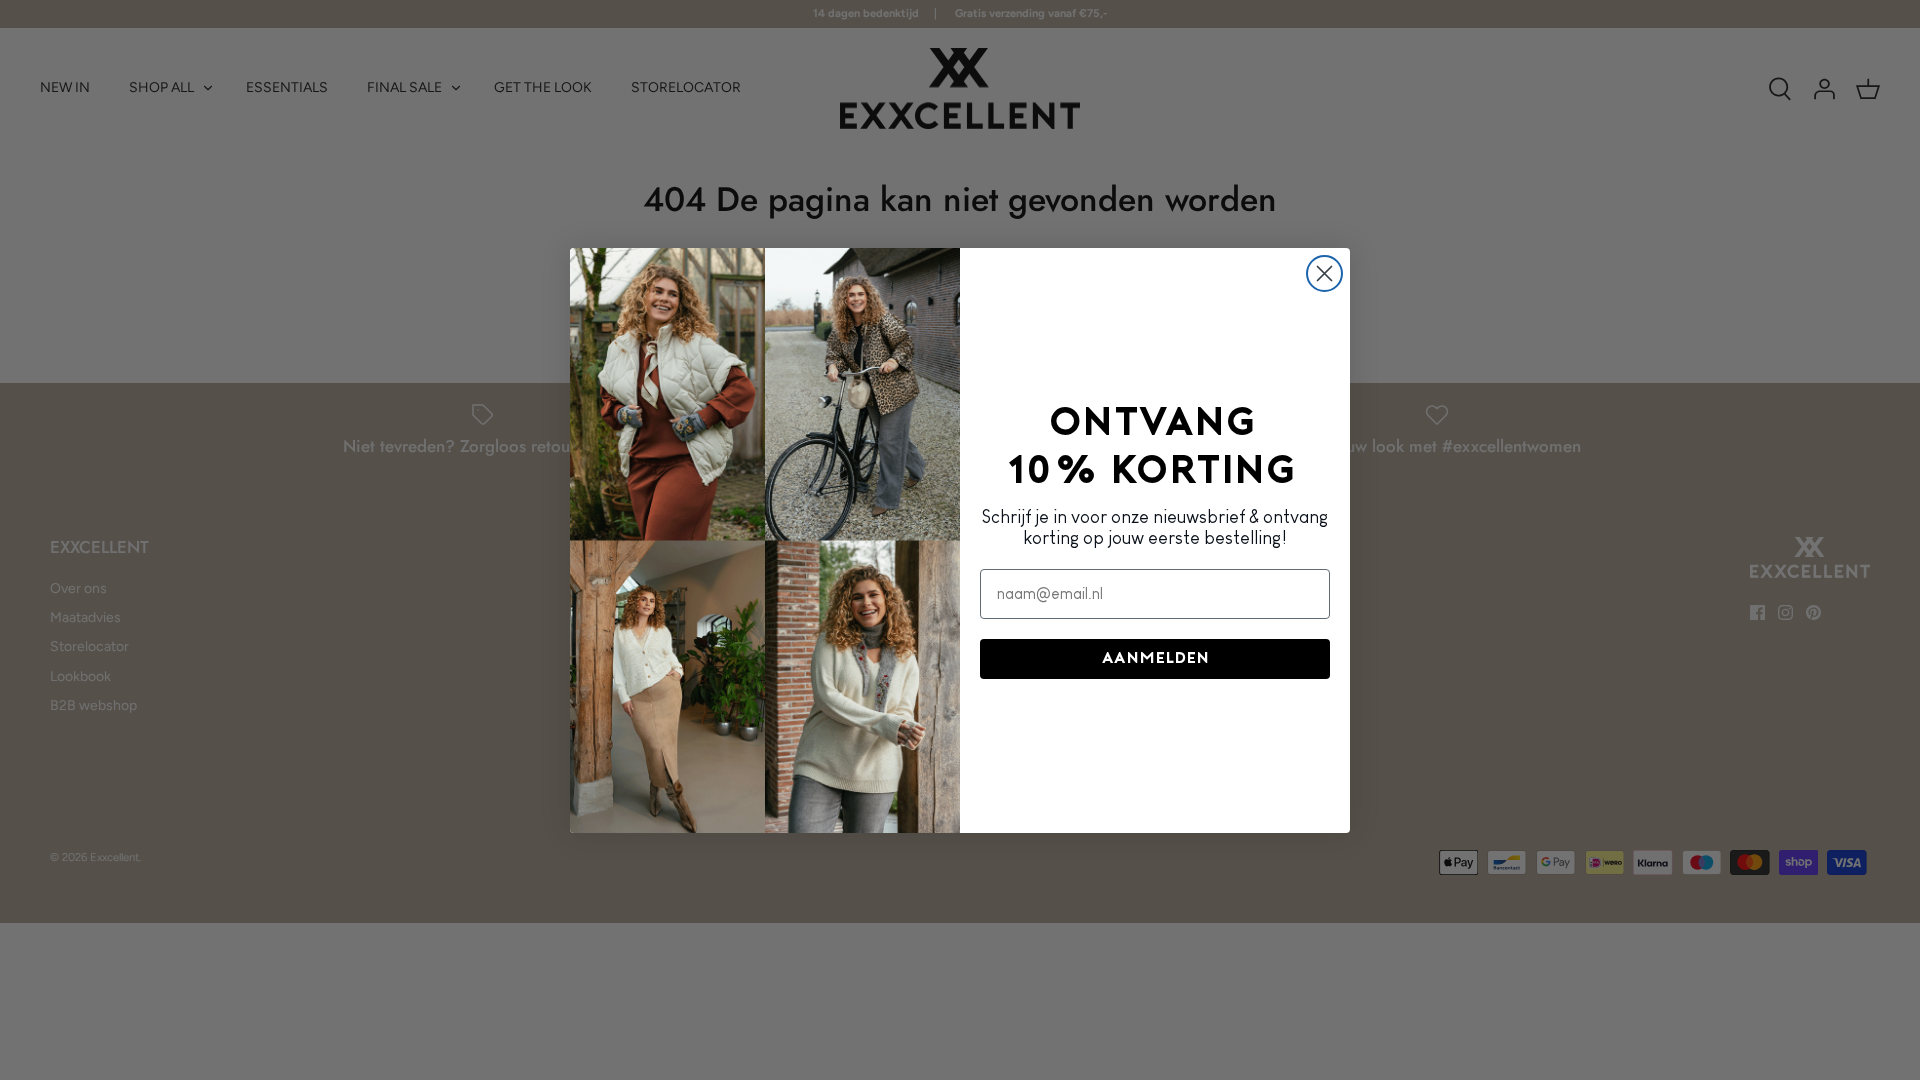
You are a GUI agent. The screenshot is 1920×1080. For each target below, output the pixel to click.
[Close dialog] (1324, 273)
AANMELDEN (1155, 659)
